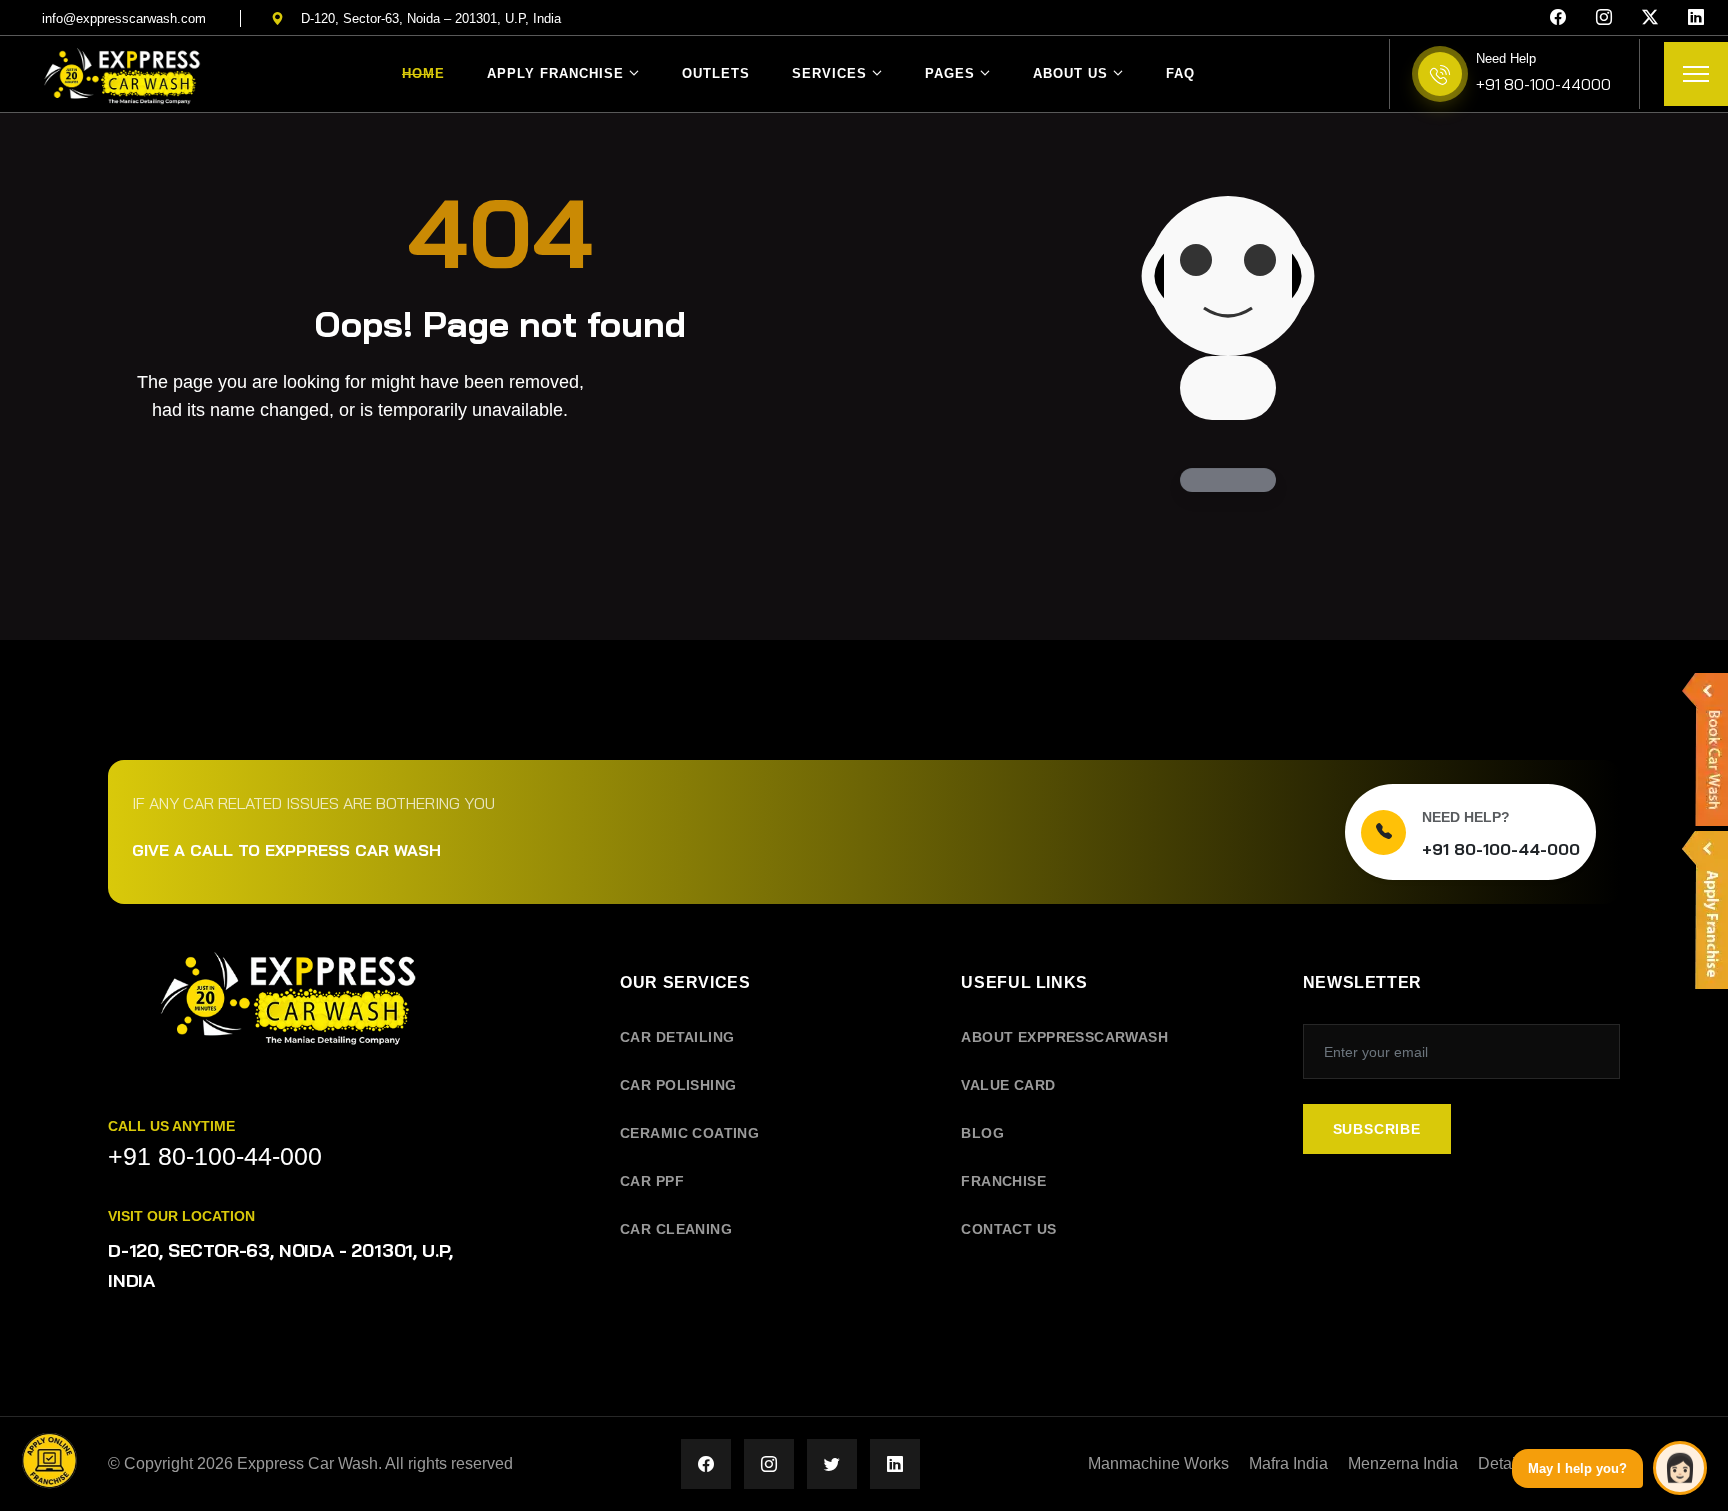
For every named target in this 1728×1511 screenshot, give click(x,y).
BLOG (982, 1133)
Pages (950, 73)
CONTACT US (1008, 1229)
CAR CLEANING (676, 1229)
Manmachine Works (1158, 1463)
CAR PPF (652, 1181)
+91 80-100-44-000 (1501, 849)
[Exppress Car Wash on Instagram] (769, 1464)
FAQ (1180, 73)
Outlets (716, 73)
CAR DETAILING (677, 1037)
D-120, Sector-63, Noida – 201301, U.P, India (431, 18)
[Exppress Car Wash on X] (832, 1464)
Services (829, 73)
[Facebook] (1558, 18)
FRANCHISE (1003, 1181)
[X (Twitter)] (1650, 18)
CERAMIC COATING (689, 1133)
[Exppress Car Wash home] (288, 1011)
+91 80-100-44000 (1543, 84)
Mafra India (1288, 1463)
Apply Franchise (555, 73)
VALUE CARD (1008, 1085)
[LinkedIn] (1696, 18)
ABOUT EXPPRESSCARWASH (1064, 1037)
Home (423, 73)
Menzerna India (1403, 1463)
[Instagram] (1604, 18)
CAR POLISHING (678, 1085)
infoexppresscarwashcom (124, 18)
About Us (1070, 73)
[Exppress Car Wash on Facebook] (706, 1464)
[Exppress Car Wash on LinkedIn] (895, 1464)
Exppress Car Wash (307, 1463)
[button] (50, 1461)
